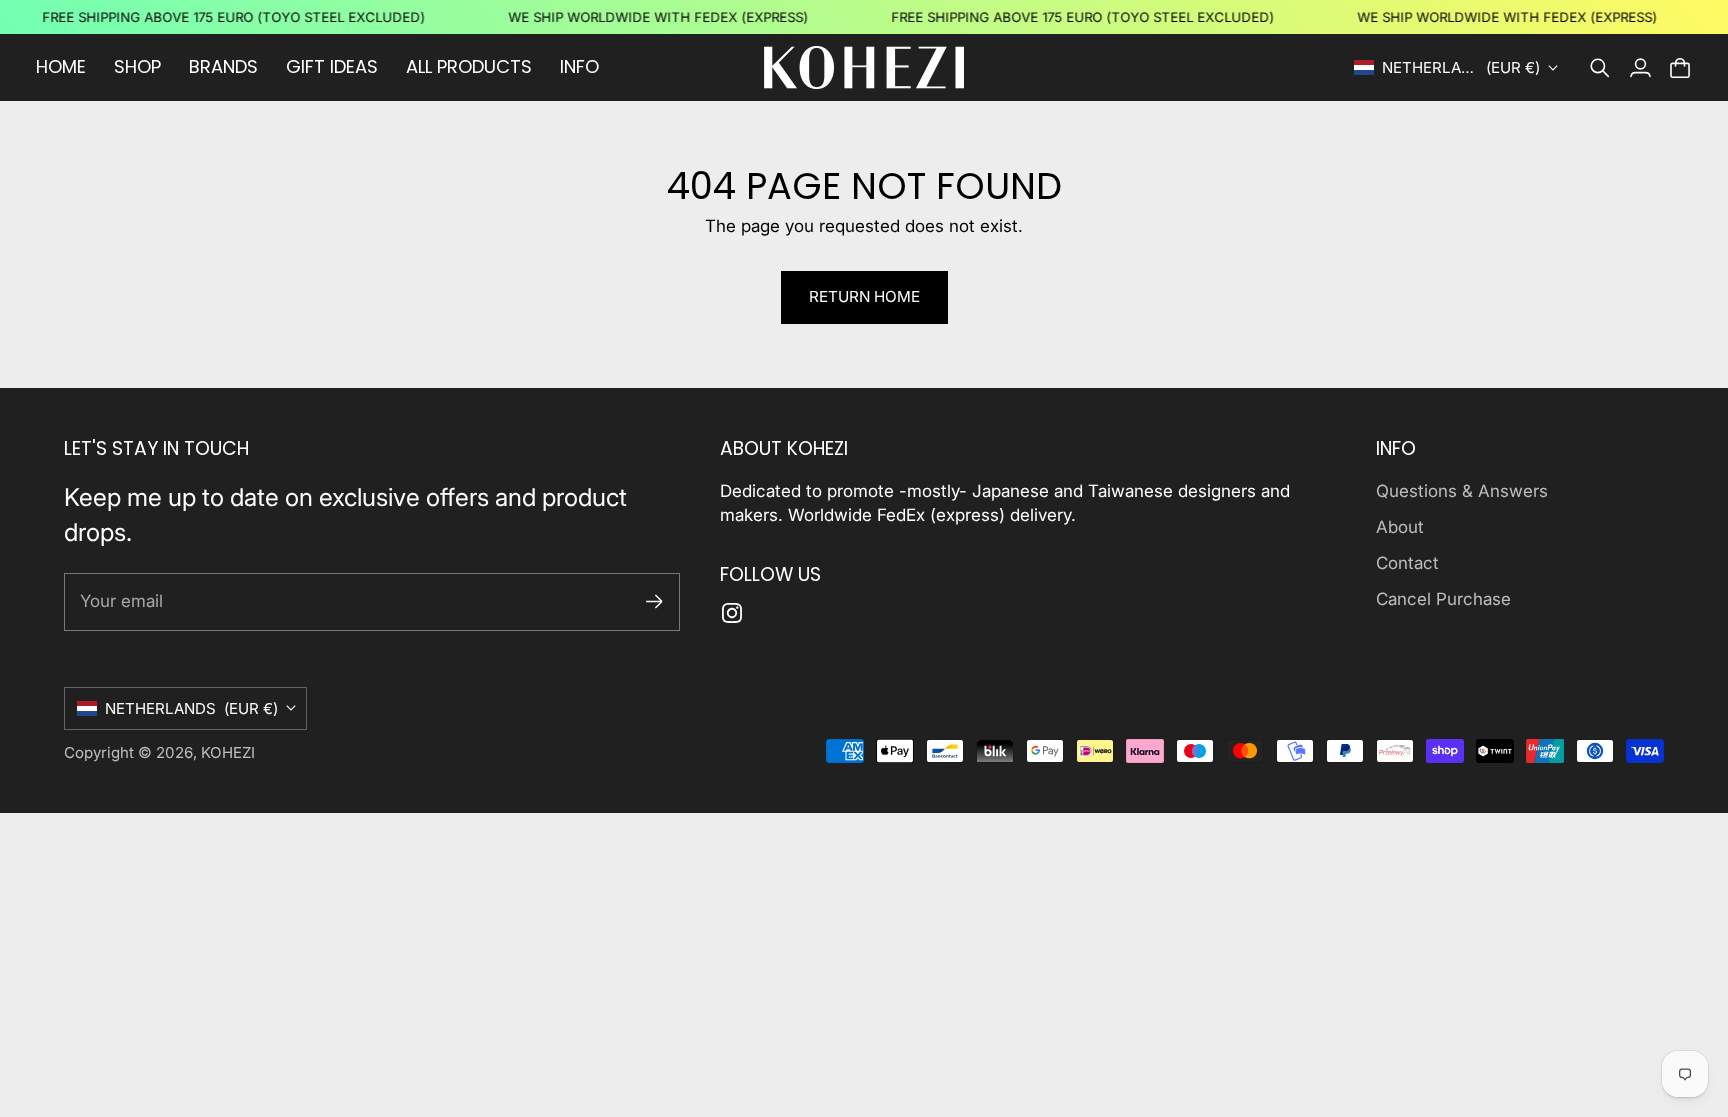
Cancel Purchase (1443, 599)
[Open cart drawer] (1680, 68)
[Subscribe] (654, 601)
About (1400, 527)
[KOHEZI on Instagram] (732, 613)
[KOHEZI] (864, 67)
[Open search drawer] (1600, 68)
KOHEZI (228, 752)
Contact (1407, 563)
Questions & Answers (1462, 491)
